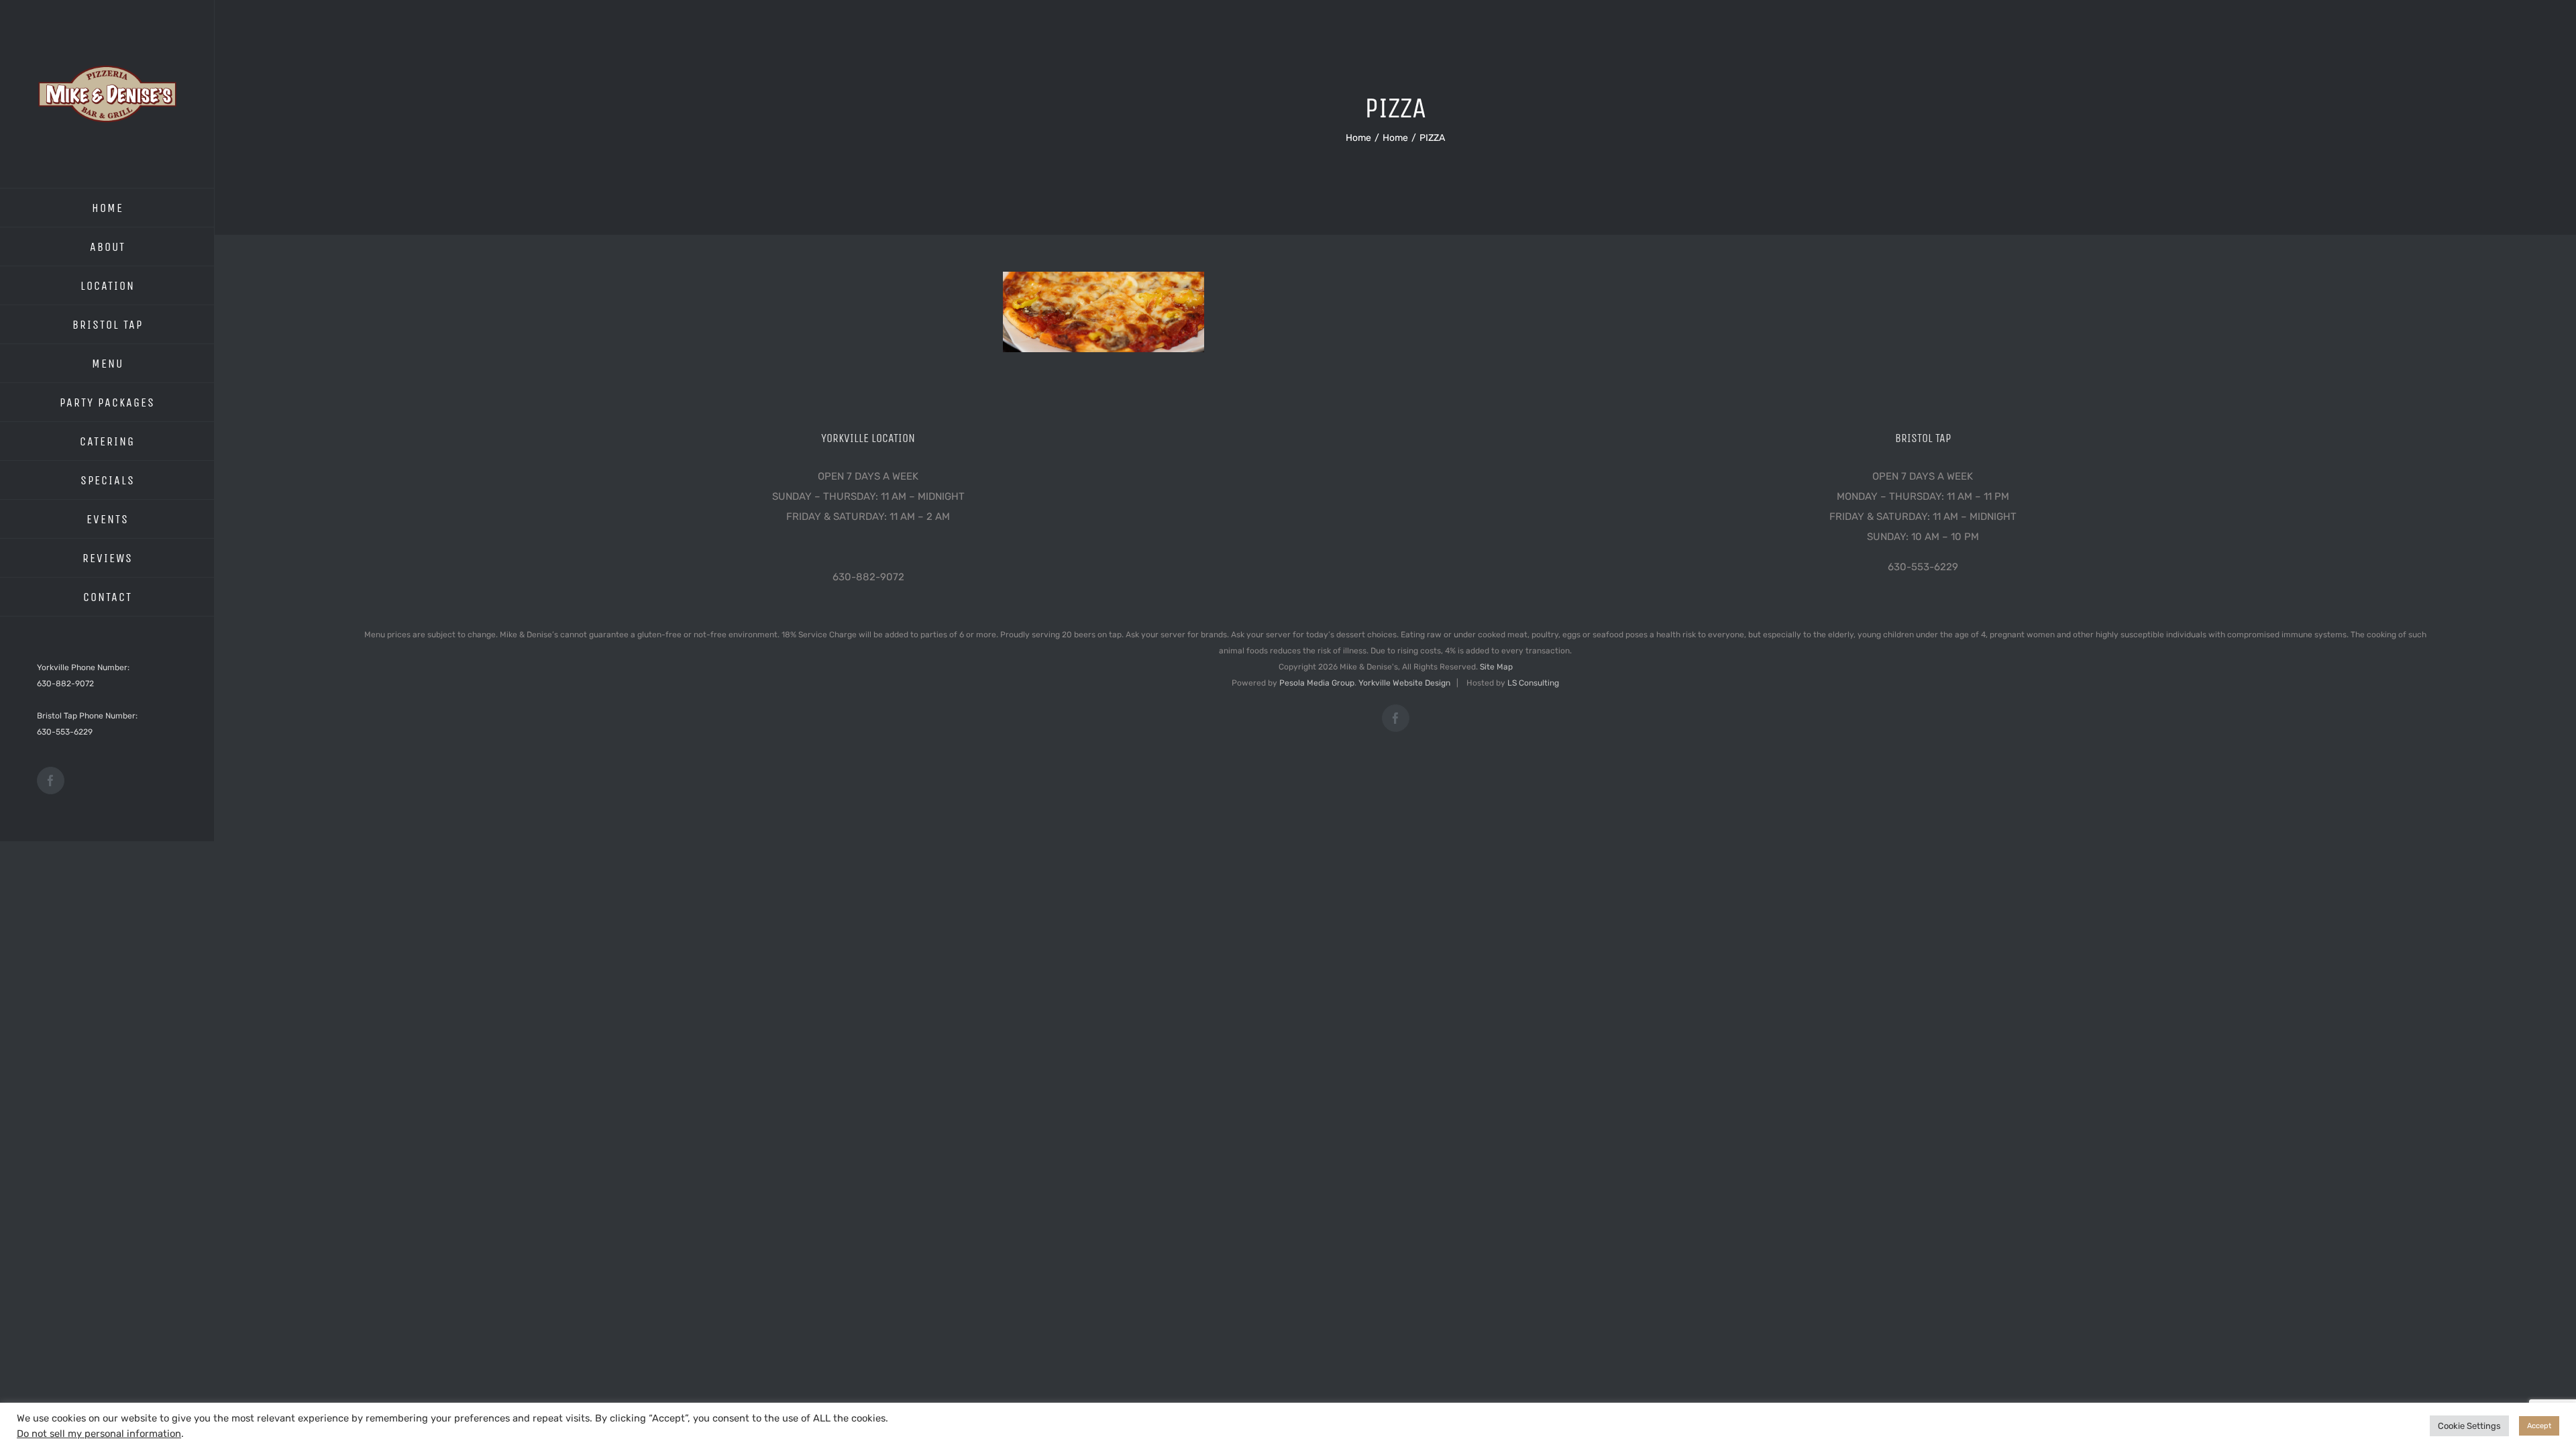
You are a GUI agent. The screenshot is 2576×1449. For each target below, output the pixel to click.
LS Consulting (1533, 683)
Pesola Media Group (1317, 683)
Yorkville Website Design (1404, 683)
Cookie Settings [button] (2469, 1426)
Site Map (1496, 667)
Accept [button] (2539, 1426)
